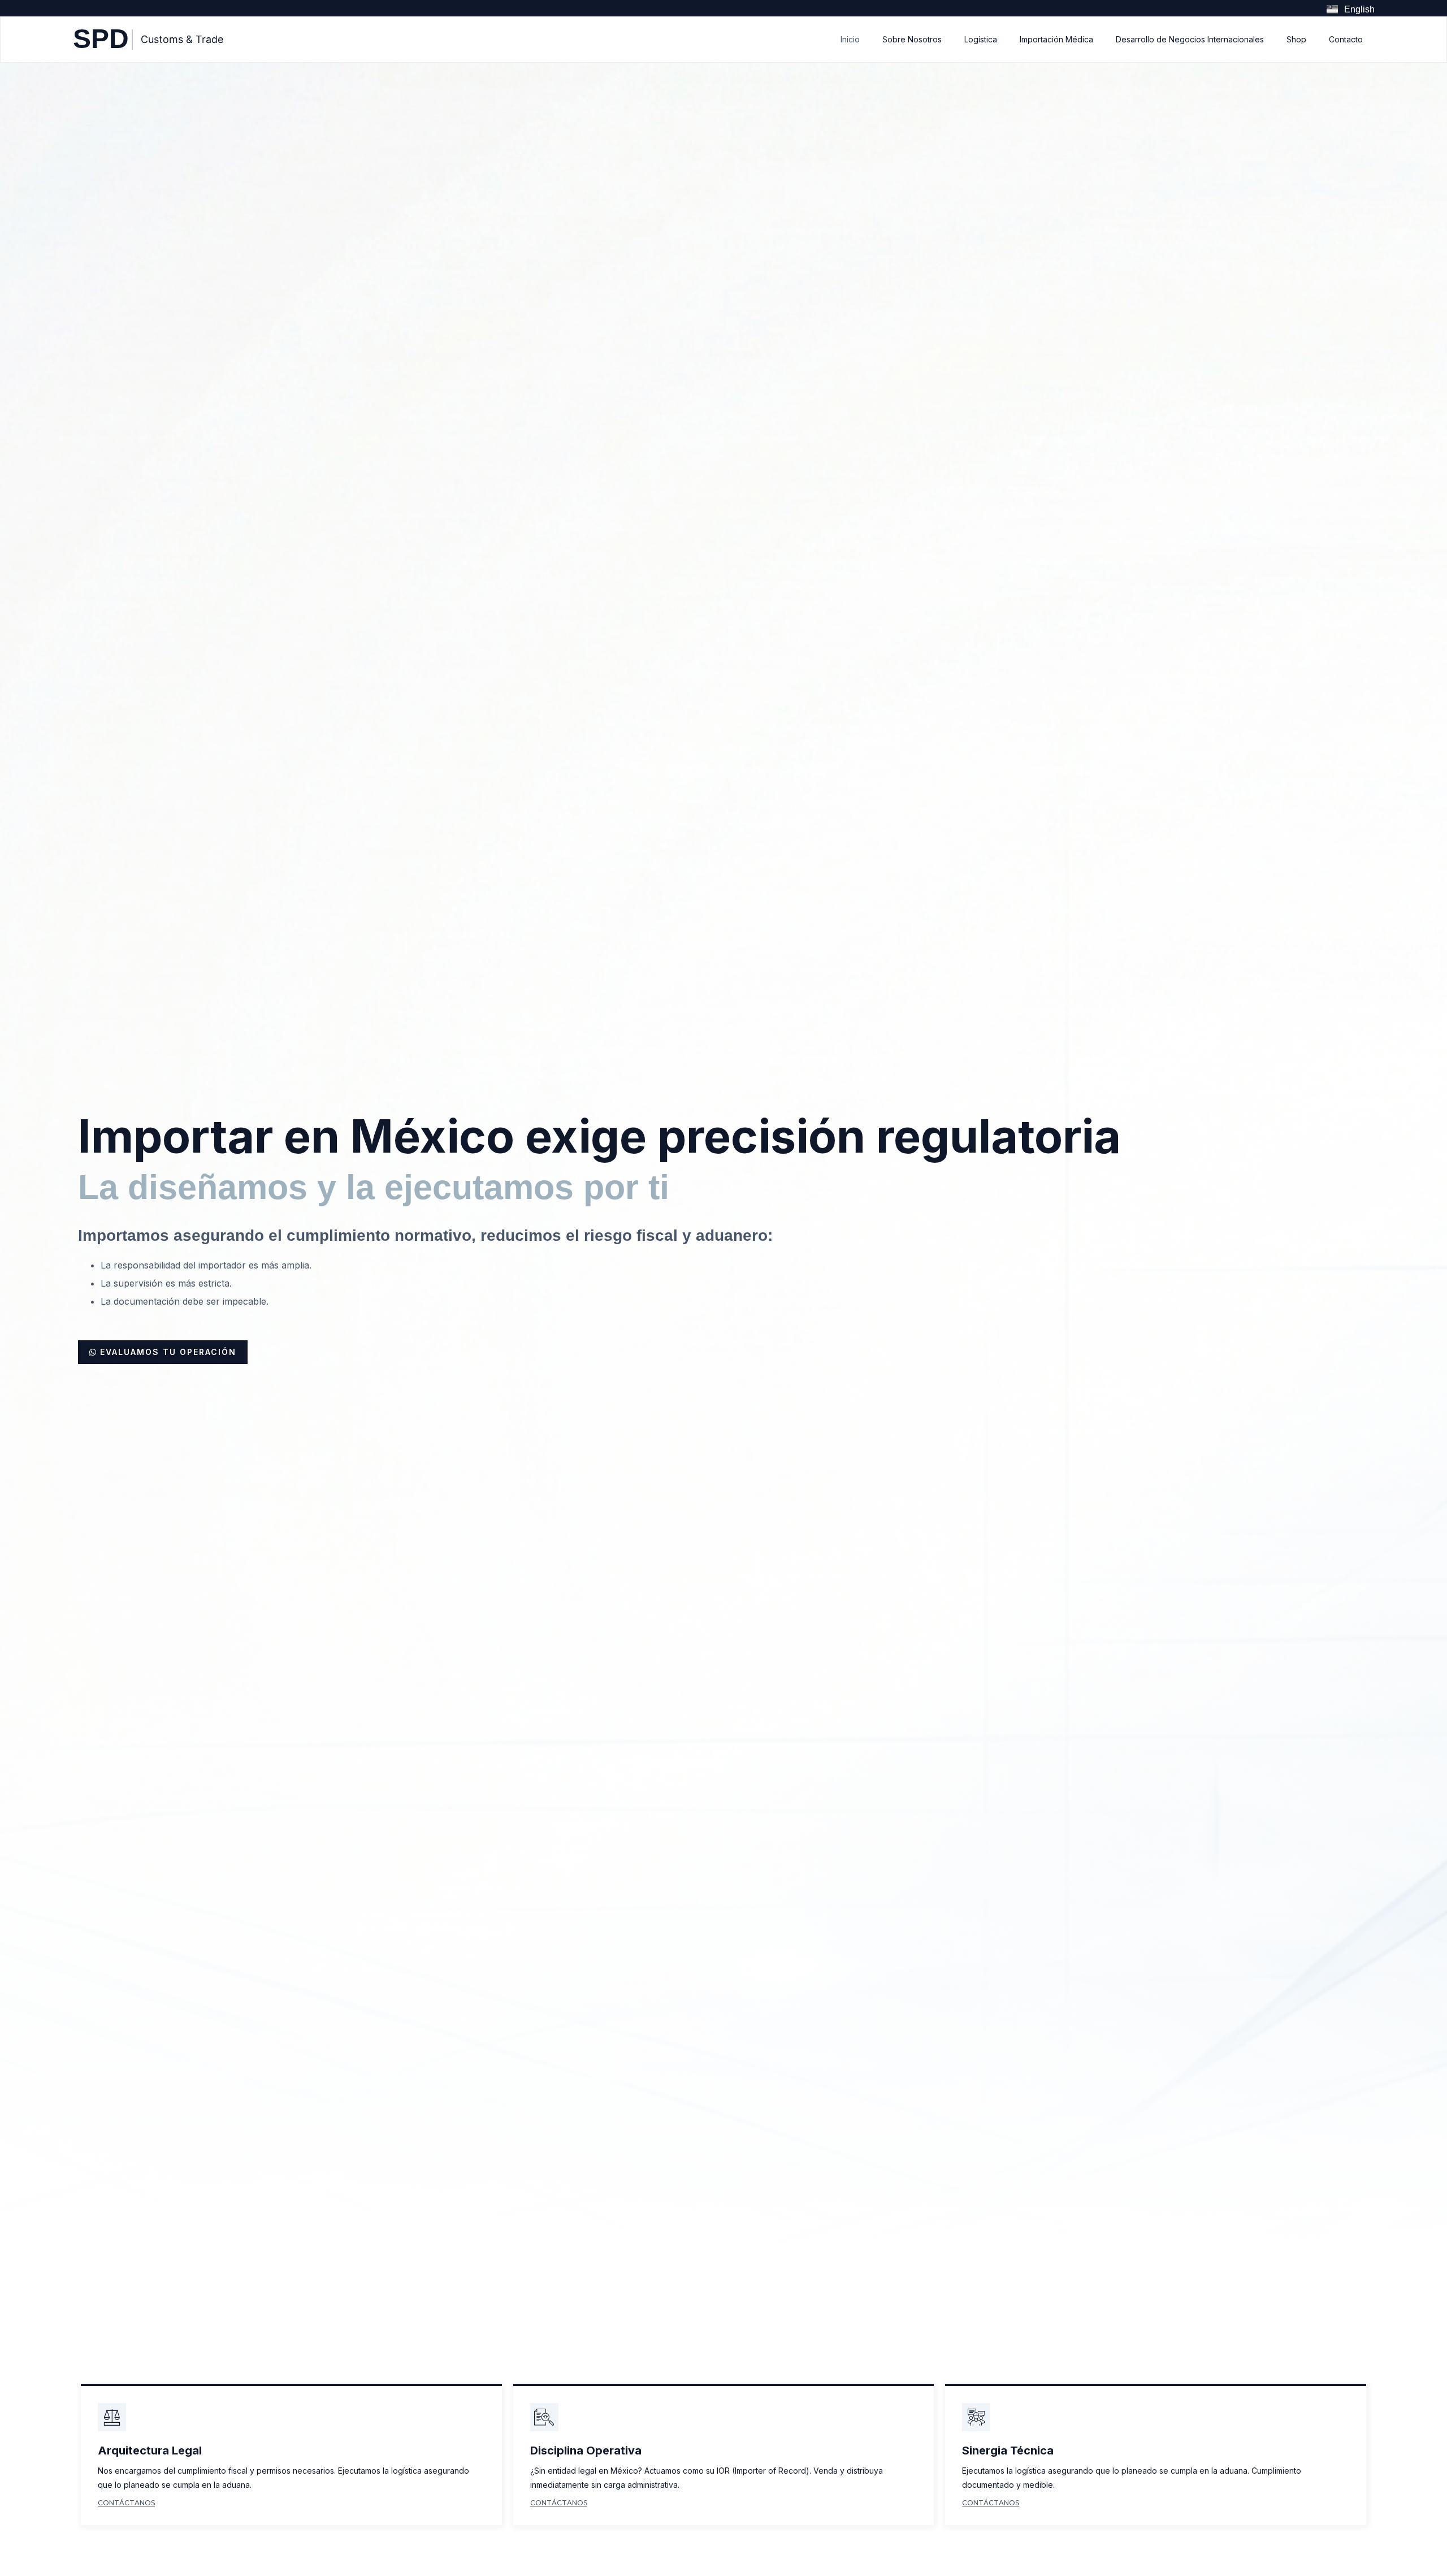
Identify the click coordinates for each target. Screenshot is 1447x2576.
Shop (1296, 39)
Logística (981, 39)
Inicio (850, 39)
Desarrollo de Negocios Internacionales (1190, 39)
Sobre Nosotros (912, 39)
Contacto (1346, 39)
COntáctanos (126, 2503)
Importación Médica (1056, 39)
